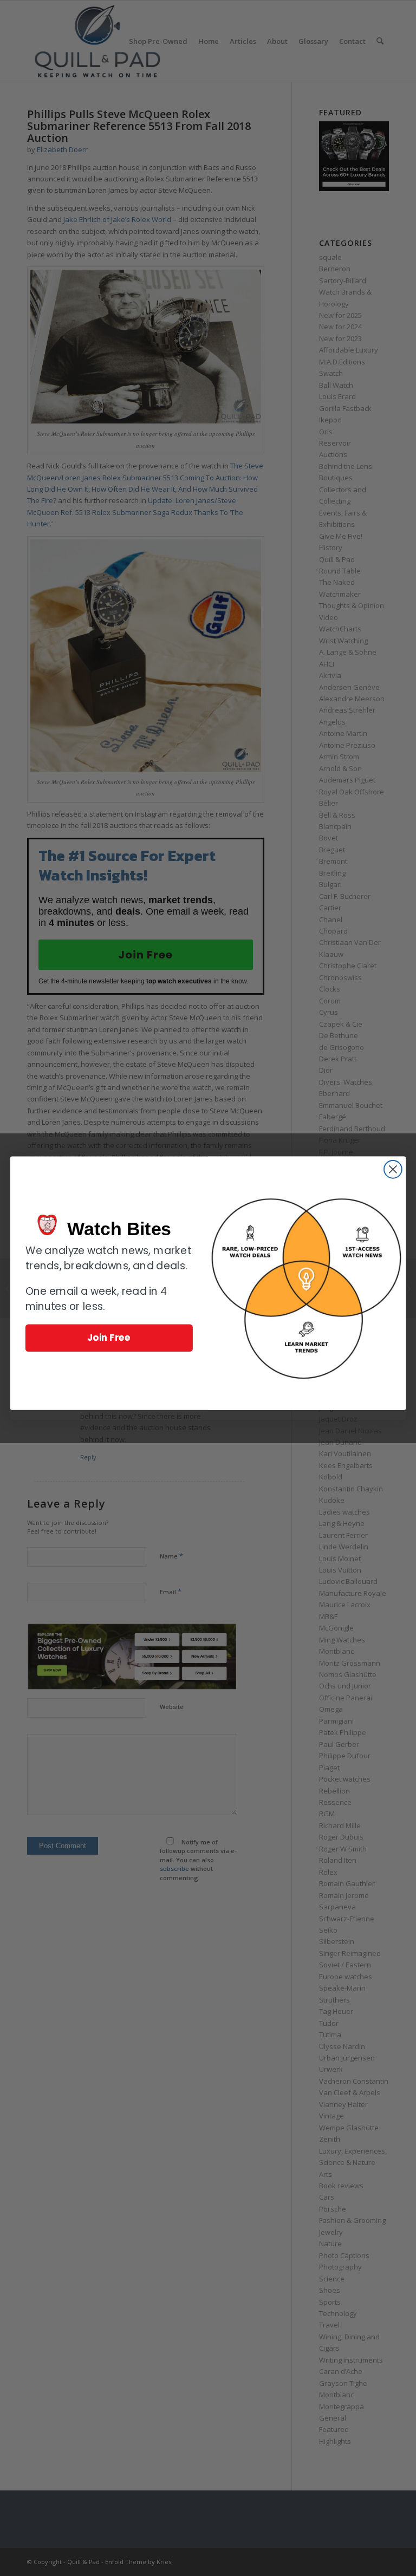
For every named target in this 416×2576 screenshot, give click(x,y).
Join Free (109, 1337)
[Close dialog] (393, 1169)
